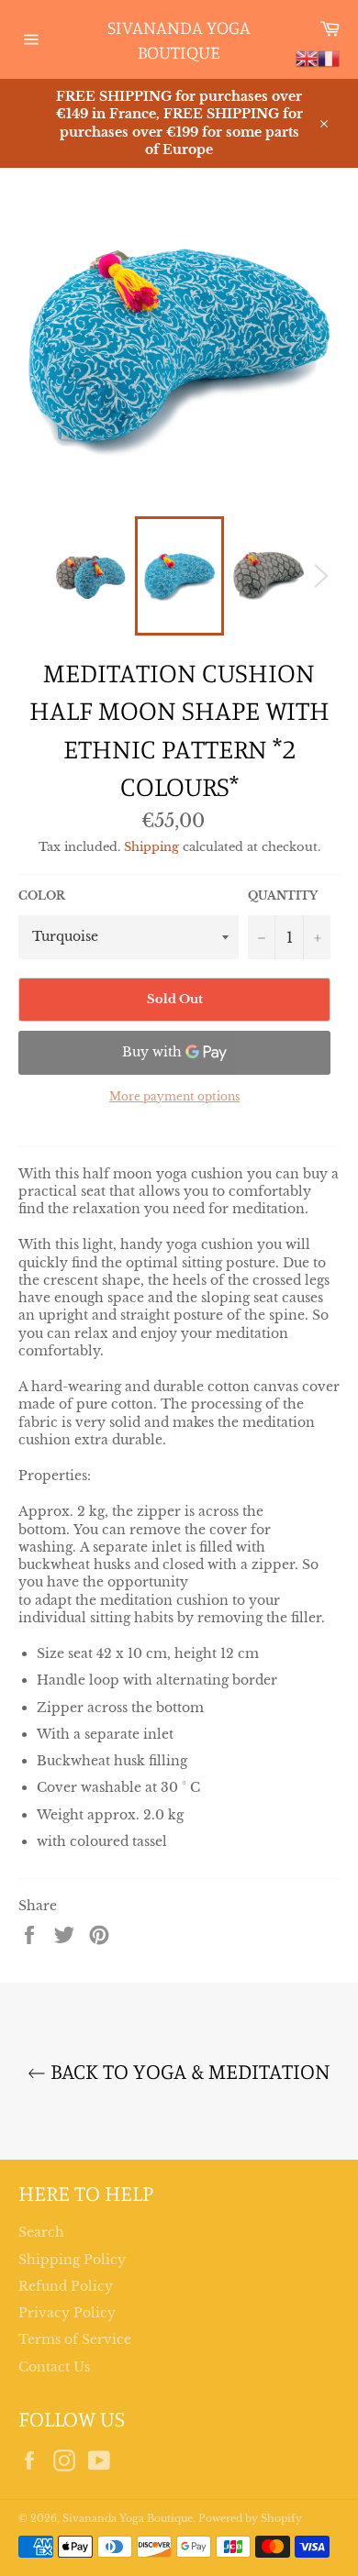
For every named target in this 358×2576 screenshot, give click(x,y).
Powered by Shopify (250, 2518)
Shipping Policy (72, 2260)
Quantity (283, 896)
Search (41, 2232)
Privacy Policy (67, 2313)
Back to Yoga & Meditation (188, 2071)
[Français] (329, 58)
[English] (307, 58)
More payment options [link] (174, 1096)
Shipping (151, 847)
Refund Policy (66, 2286)
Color (42, 896)
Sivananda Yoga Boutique (179, 40)
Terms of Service (75, 2339)
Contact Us (54, 2367)
